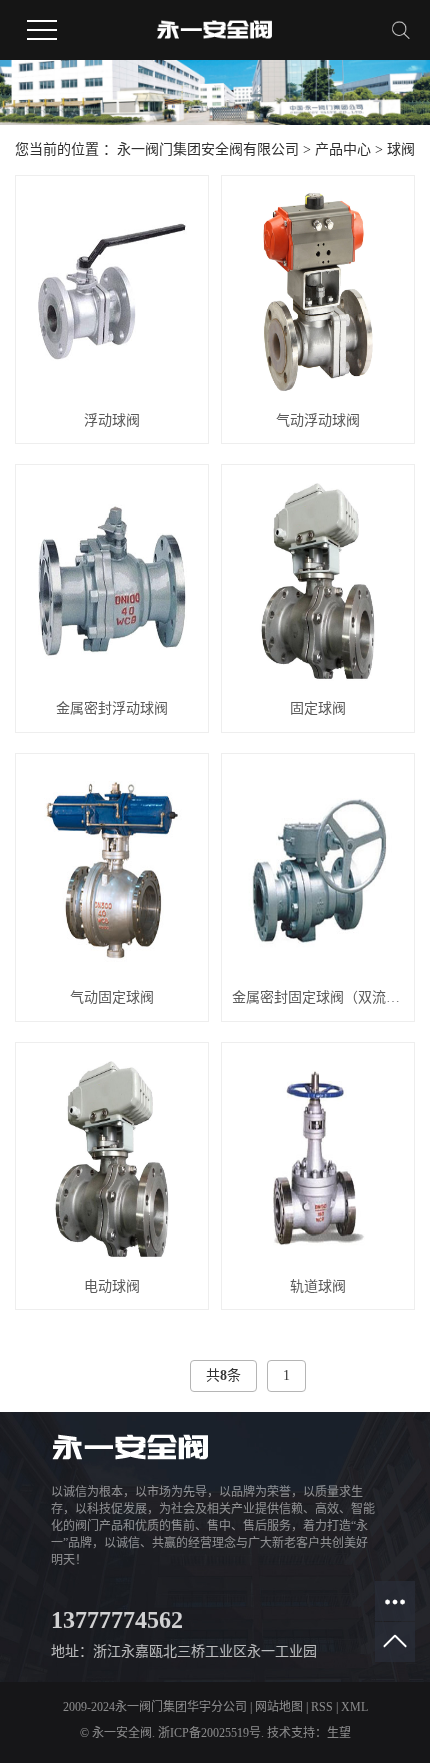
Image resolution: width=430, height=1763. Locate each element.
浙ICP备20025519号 (209, 1733)
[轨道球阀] (318, 1159)
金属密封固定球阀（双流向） (318, 997)
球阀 (401, 149)
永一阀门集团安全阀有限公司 (208, 149)
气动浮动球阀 (318, 420)
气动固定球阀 (112, 997)
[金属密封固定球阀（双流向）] (318, 870)
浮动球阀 (112, 420)
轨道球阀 (318, 1286)
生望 (339, 1733)
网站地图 (279, 1707)
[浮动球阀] (112, 292)
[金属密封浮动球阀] (112, 581)
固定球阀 (318, 708)
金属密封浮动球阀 (112, 708)
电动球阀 (112, 1286)
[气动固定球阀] (112, 870)
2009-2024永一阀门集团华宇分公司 (155, 1707)
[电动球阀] (112, 1159)
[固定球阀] (318, 581)
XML (354, 1707)
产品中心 (343, 149)
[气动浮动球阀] (318, 292)
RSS (322, 1707)
